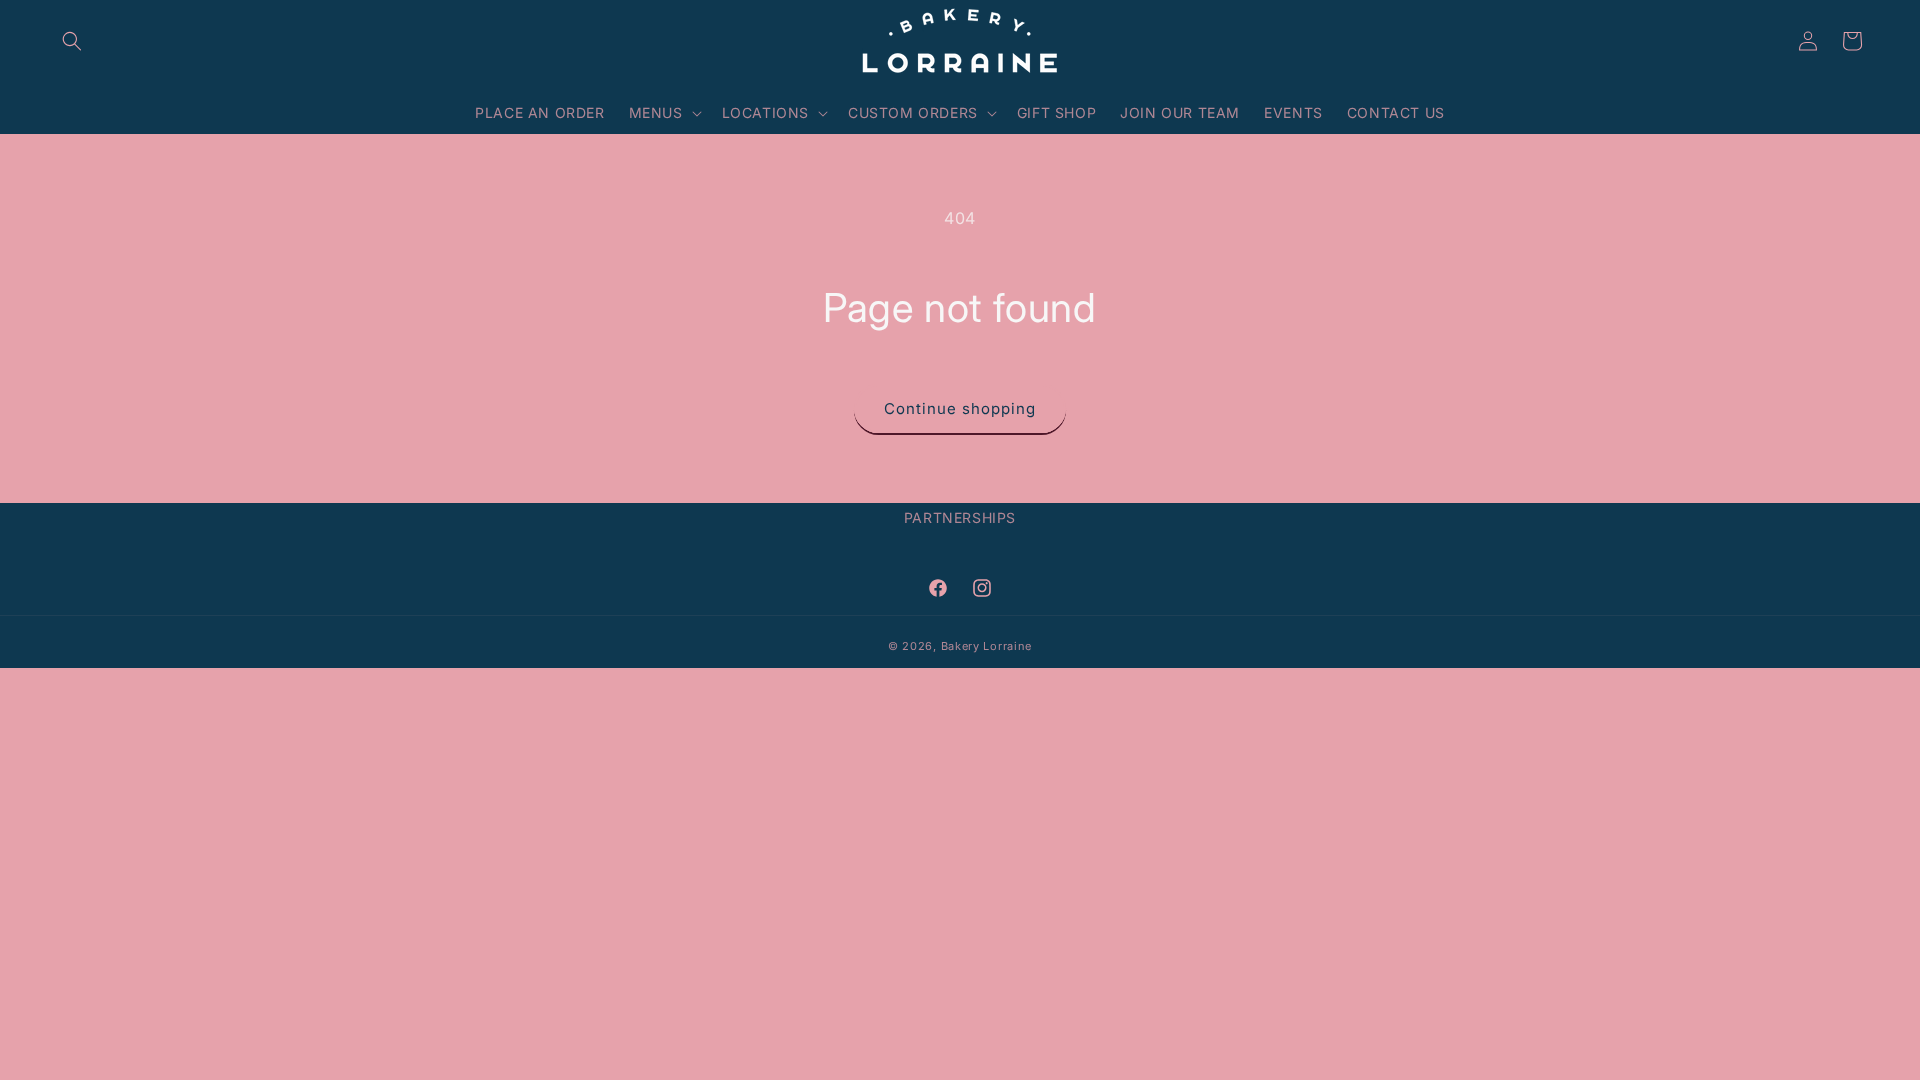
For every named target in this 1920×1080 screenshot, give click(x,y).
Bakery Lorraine (987, 646)
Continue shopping (960, 408)
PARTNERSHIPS (960, 517)
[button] (72, 41)
